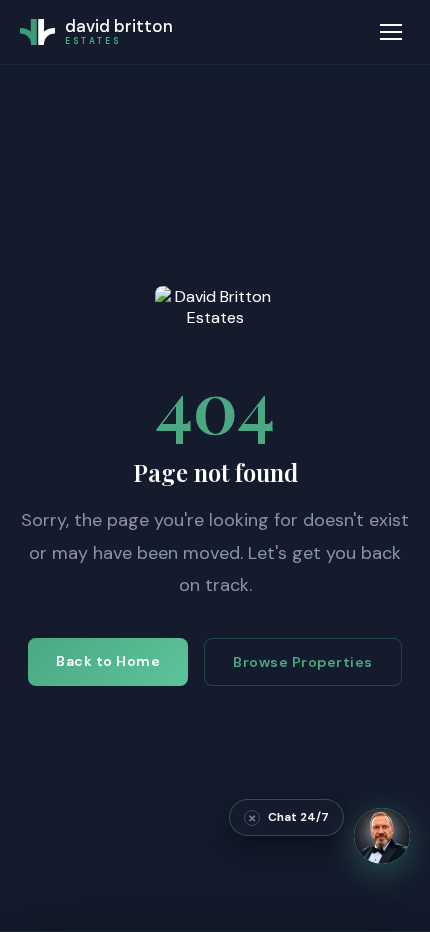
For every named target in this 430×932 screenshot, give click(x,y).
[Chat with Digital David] (382, 836)
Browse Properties (303, 662)
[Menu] (391, 32)
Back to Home (108, 661)
